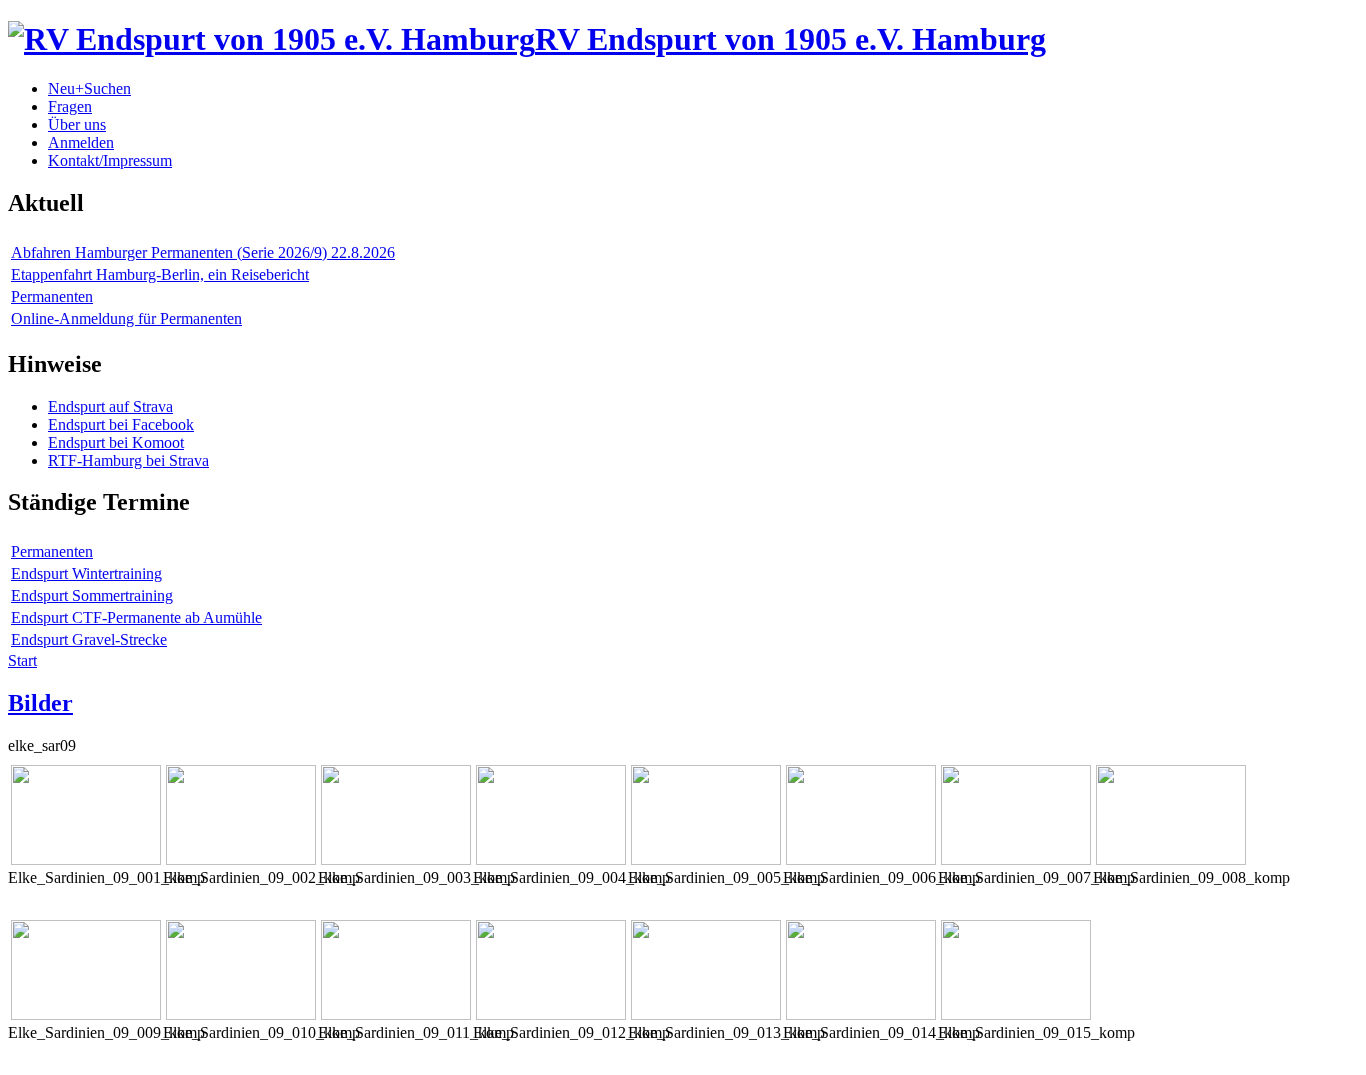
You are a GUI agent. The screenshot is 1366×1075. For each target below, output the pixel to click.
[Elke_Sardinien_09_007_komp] (1016, 859)
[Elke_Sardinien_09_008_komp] (1171, 859)
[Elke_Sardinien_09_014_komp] (861, 1014)
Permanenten (52, 296)
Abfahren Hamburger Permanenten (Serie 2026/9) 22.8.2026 (203, 252)
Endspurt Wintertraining (86, 573)
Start (22, 660)
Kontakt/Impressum (110, 160)
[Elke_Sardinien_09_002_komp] (241, 859)
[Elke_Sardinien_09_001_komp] (86, 859)
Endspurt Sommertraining (92, 595)
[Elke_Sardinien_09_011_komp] (396, 1014)
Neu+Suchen (89, 88)
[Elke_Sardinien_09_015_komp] (1016, 1014)
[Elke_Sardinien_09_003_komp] (396, 859)
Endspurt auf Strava (110, 406)
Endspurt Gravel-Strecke (89, 639)
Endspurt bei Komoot (116, 442)
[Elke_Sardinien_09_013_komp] (706, 1014)
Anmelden (81, 142)
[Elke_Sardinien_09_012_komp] (551, 1014)
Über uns (77, 124)
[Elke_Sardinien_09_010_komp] (241, 1014)
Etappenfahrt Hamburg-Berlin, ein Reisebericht (160, 274)
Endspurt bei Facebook (121, 424)
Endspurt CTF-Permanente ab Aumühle (136, 617)
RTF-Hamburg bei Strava (128, 460)
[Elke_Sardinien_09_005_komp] (706, 859)
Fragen (70, 106)
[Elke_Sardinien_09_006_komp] (861, 859)
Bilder (40, 703)
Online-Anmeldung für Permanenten (126, 318)
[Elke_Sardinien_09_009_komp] (86, 1014)
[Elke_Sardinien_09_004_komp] (551, 859)
